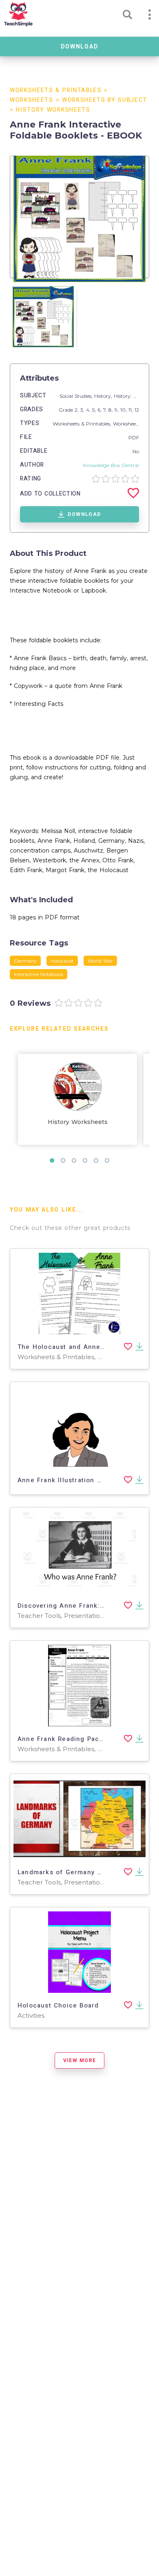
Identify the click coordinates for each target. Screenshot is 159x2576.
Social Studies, (77, 396)
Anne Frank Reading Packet (64, 1739)
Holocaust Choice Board (58, 2005)
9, (117, 410)
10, (124, 410)
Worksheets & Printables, (83, 424)
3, (83, 410)
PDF (134, 437)
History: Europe (132, 396)
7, (106, 410)
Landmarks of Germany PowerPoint (76, 1872)
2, (77, 410)
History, (104, 396)
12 (137, 410)
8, (112, 410)
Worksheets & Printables (56, 90)
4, (89, 410)
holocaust (62, 961)
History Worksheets (53, 110)
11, (131, 410)
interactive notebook (39, 974)
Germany (25, 961)
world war (100, 961)
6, (100, 410)
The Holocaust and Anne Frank (70, 1347)
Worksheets (32, 100)
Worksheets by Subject (105, 100)
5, (95, 410)
